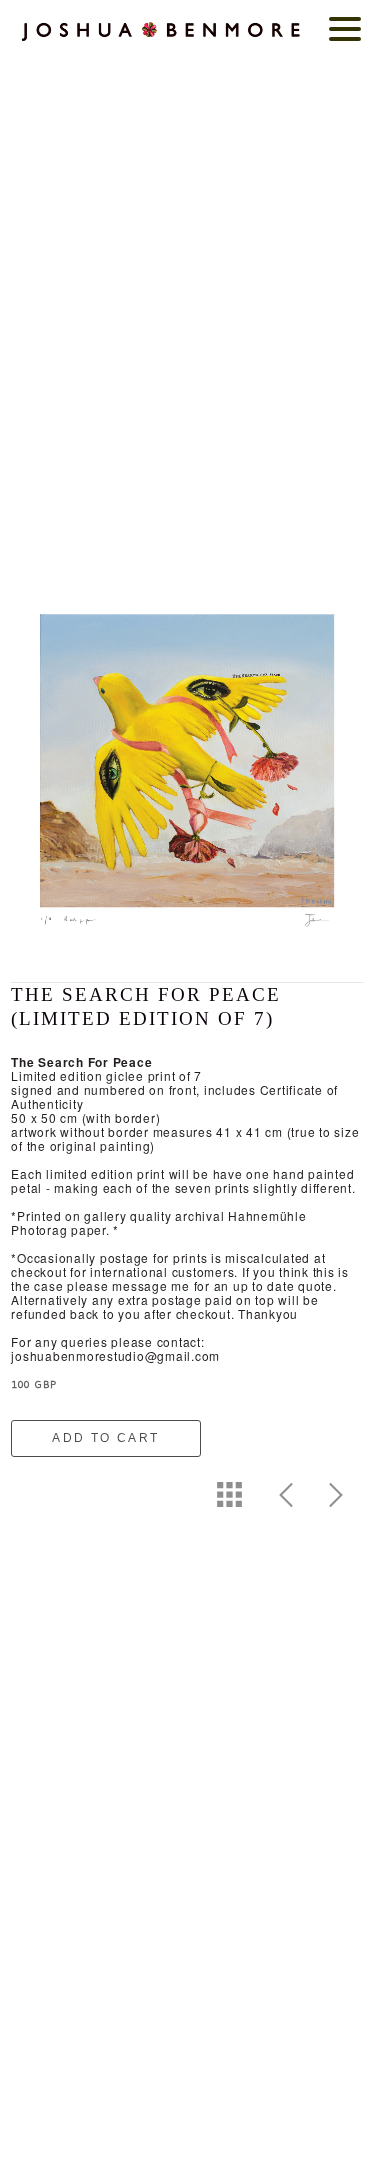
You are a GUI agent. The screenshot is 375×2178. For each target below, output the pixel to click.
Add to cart (105, 1438)
